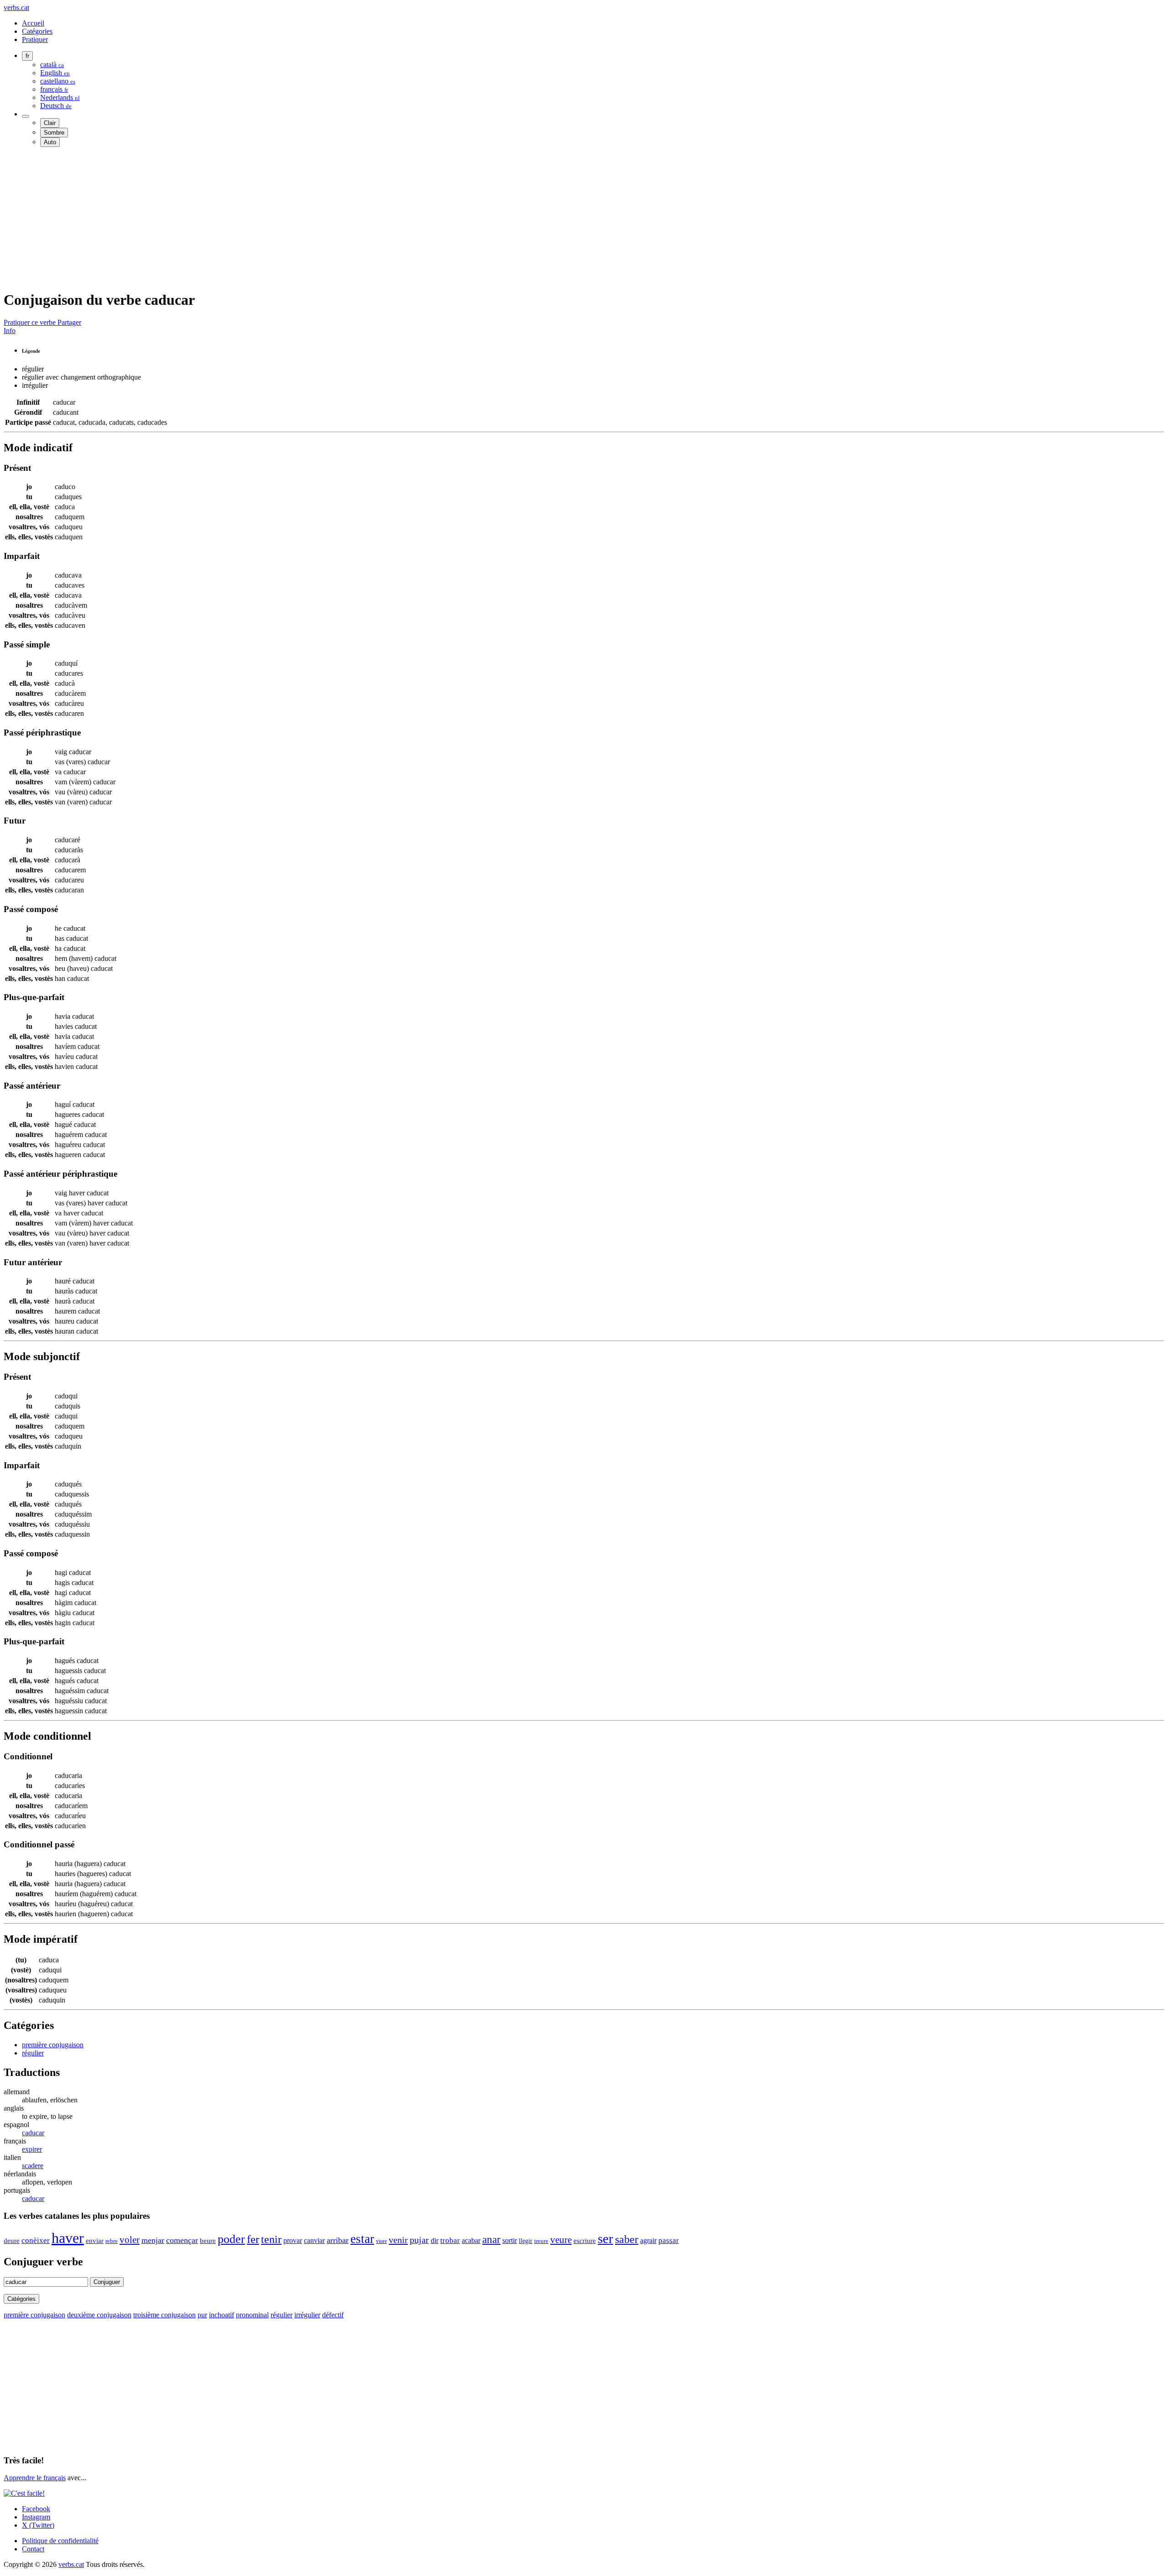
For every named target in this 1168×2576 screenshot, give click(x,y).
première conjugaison (53, 2045)
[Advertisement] (277, 218)
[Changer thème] (26, 116)
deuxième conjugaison (99, 2315)
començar (182, 2240)
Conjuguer (107, 2282)
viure (381, 2241)
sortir (510, 2240)
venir (398, 2240)
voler (130, 2240)
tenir (271, 2239)
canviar (314, 2240)
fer (253, 2239)
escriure (585, 2241)
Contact (33, 2549)
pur (202, 2315)
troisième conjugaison (164, 2315)
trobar (450, 2240)
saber (627, 2239)
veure (561, 2240)
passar (669, 2240)
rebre (112, 2241)
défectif (333, 2315)
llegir (526, 2241)
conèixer (36, 2240)
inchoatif (222, 2315)
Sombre (54, 133)
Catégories (37, 31)
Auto (50, 142)
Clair (50, 123)
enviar (95, 2241)
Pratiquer (35, 39)
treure (541, 2241)
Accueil (33, 23)
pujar (419, 2240)
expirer (32, 2149)
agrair (648, 2240)
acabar (471, 2240)
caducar (33, 2133)
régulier (33, 2053)
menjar (153, 2240)
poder (231, 2239)
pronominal (252, 2315)
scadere (33, 2166)
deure (12, 2241)
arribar (338, 2240)
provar (293, 2240)
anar (491, 2239)
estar (362, 2239)
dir (435, 2240)
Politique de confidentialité (60, 2541)
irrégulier (307, 2315)
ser (605, 2238)
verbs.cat (16, 8)
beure (208, 2241)
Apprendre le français (35, 2478)
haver (68, 2238)
